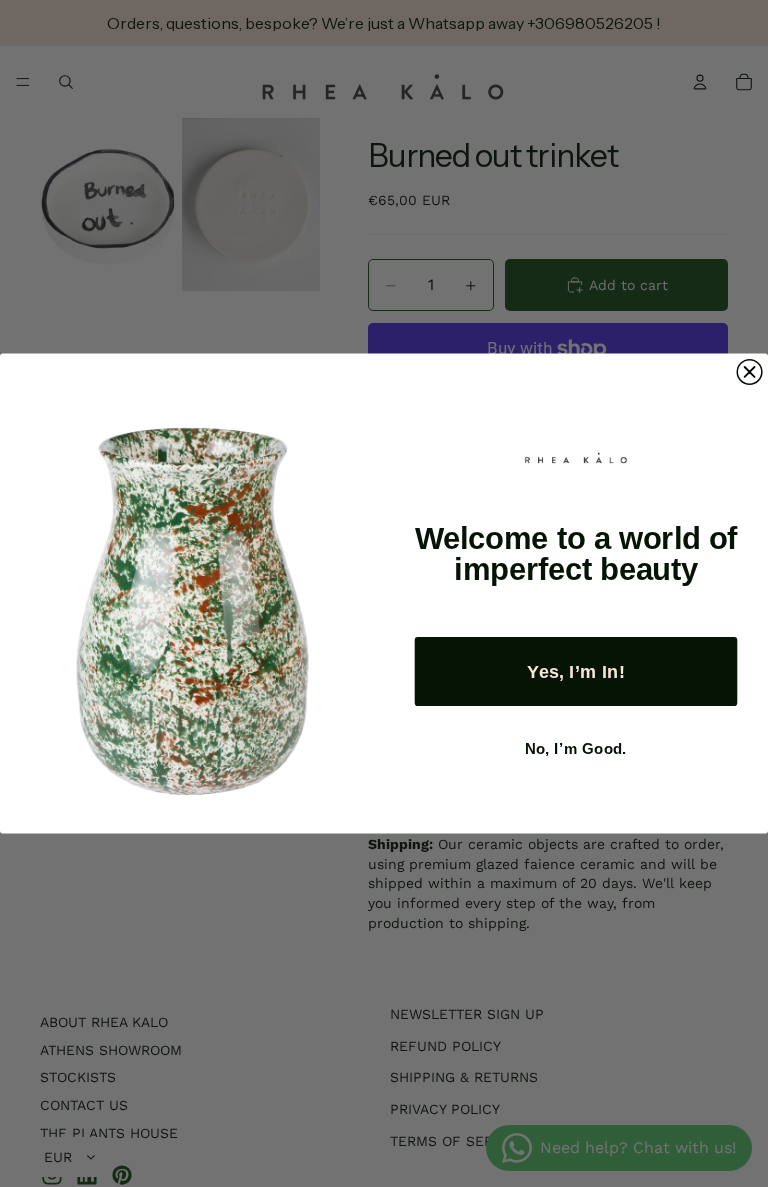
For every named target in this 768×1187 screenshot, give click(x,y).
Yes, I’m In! (576, 671)
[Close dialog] (749, 372)
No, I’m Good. (575, 748)
